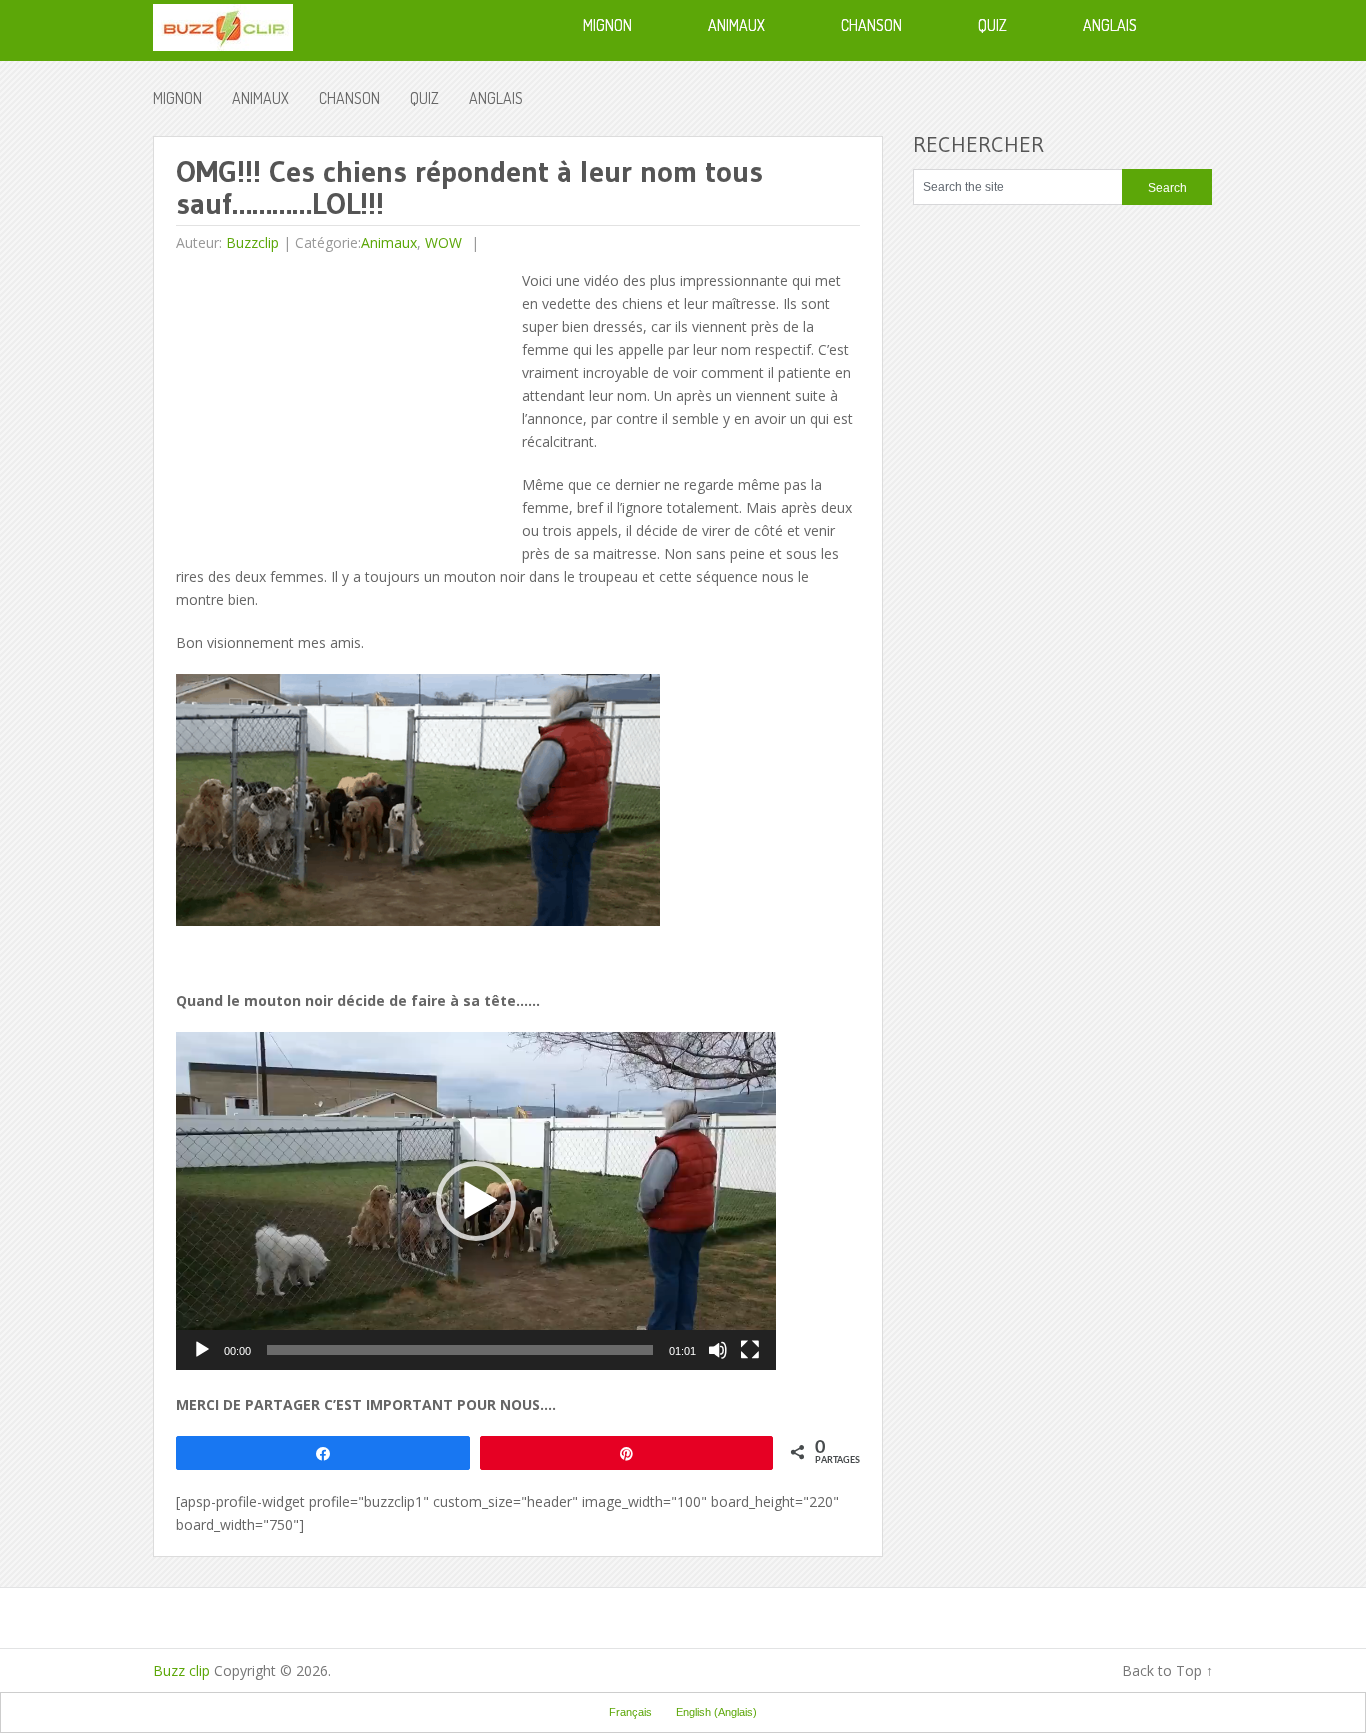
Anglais (496, 98)
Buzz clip (181, 1670)
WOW (443, 242)
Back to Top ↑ (1167, 1670)
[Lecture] (202, 1350)
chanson (349, 98)
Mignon (177, 98)
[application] (476, 1201)
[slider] (460, 1350)
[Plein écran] (750, 1350)
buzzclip (252, 242)
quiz (424, 98)
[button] (476, 1201)
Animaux (260, 98)
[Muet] (718, 1350)
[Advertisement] (344, 409)
